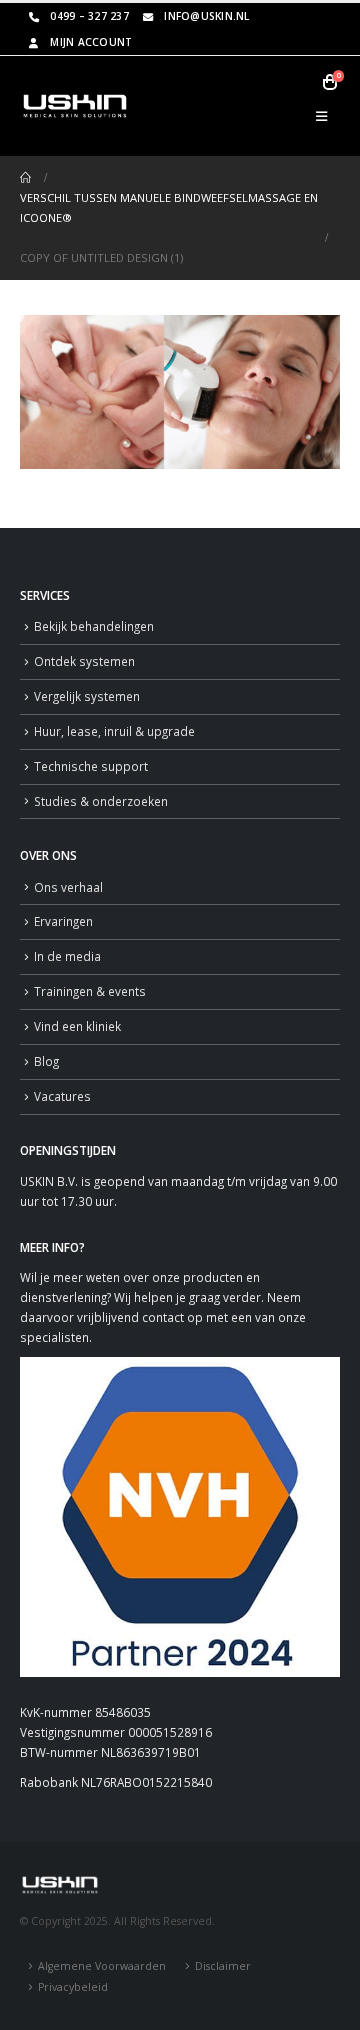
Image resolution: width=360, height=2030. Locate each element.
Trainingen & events (90, 991)
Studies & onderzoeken (101, 801)
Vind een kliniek (77, 1026)
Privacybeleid (73, 1987)
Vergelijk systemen (87, 696)
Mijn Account (91, 42)
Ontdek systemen (84, 661)
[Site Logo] (75, 106)
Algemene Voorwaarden (102, 1966)
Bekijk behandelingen (94, 626)
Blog (46, 1061)
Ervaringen (63, 921)
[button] (321, 116)
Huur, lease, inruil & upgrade (114, 731)
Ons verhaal (68, 887)
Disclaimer (223, 1966)
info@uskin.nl (206, 16)
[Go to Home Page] (25, 178)
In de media (67, 956)
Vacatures (62, 1096)
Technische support (91, 766)
